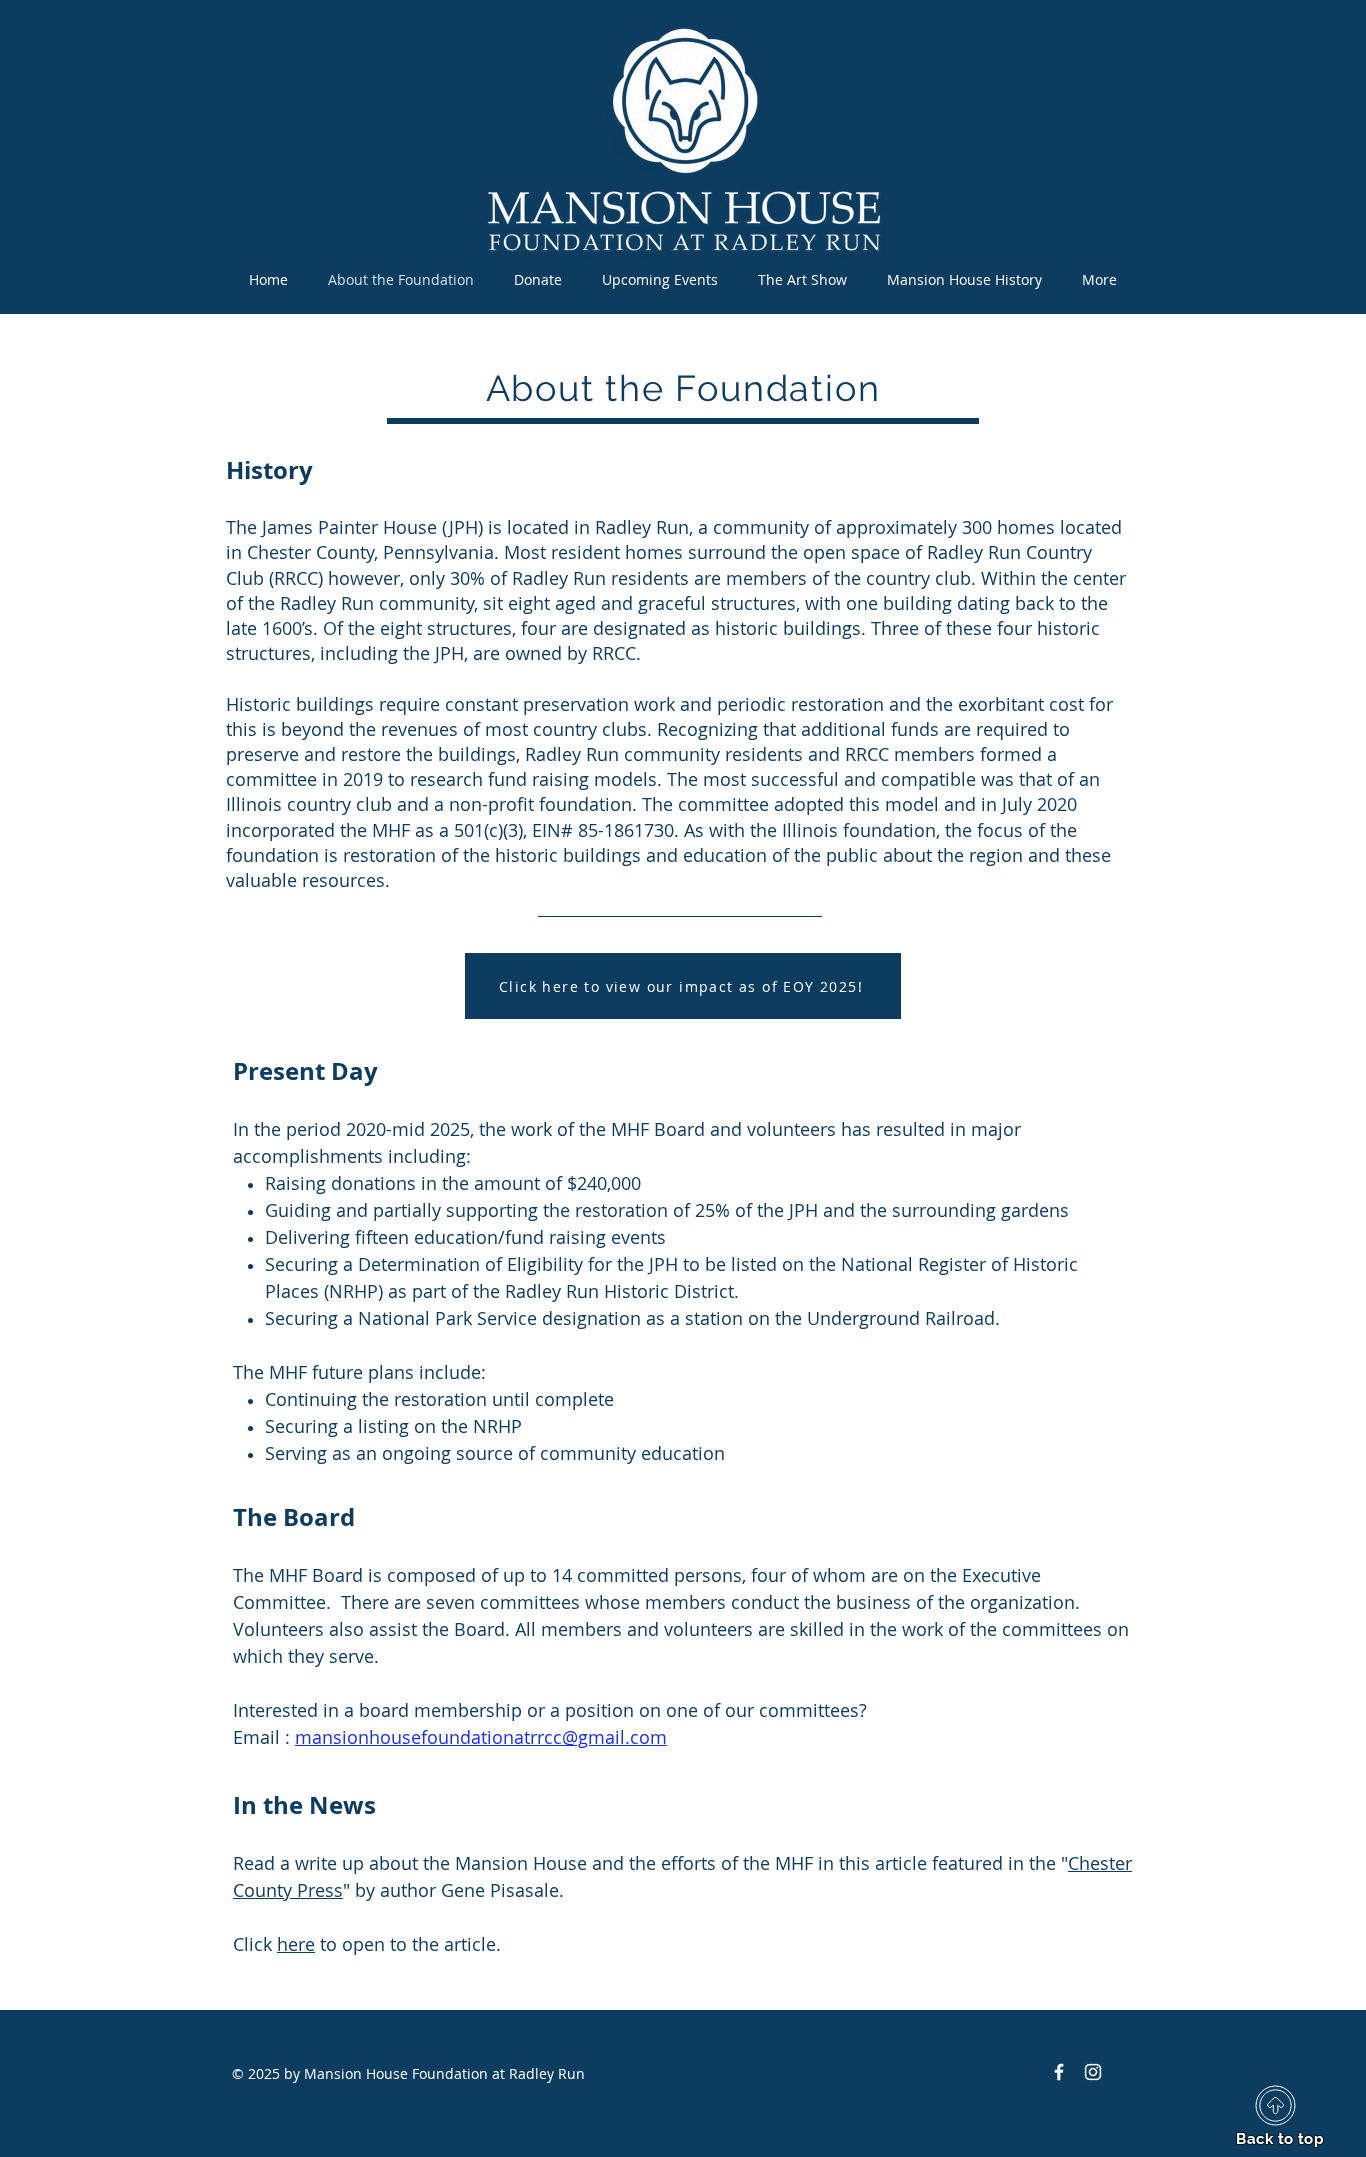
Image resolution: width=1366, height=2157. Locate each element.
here (296, 1944)
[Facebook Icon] (1059, 2072)
